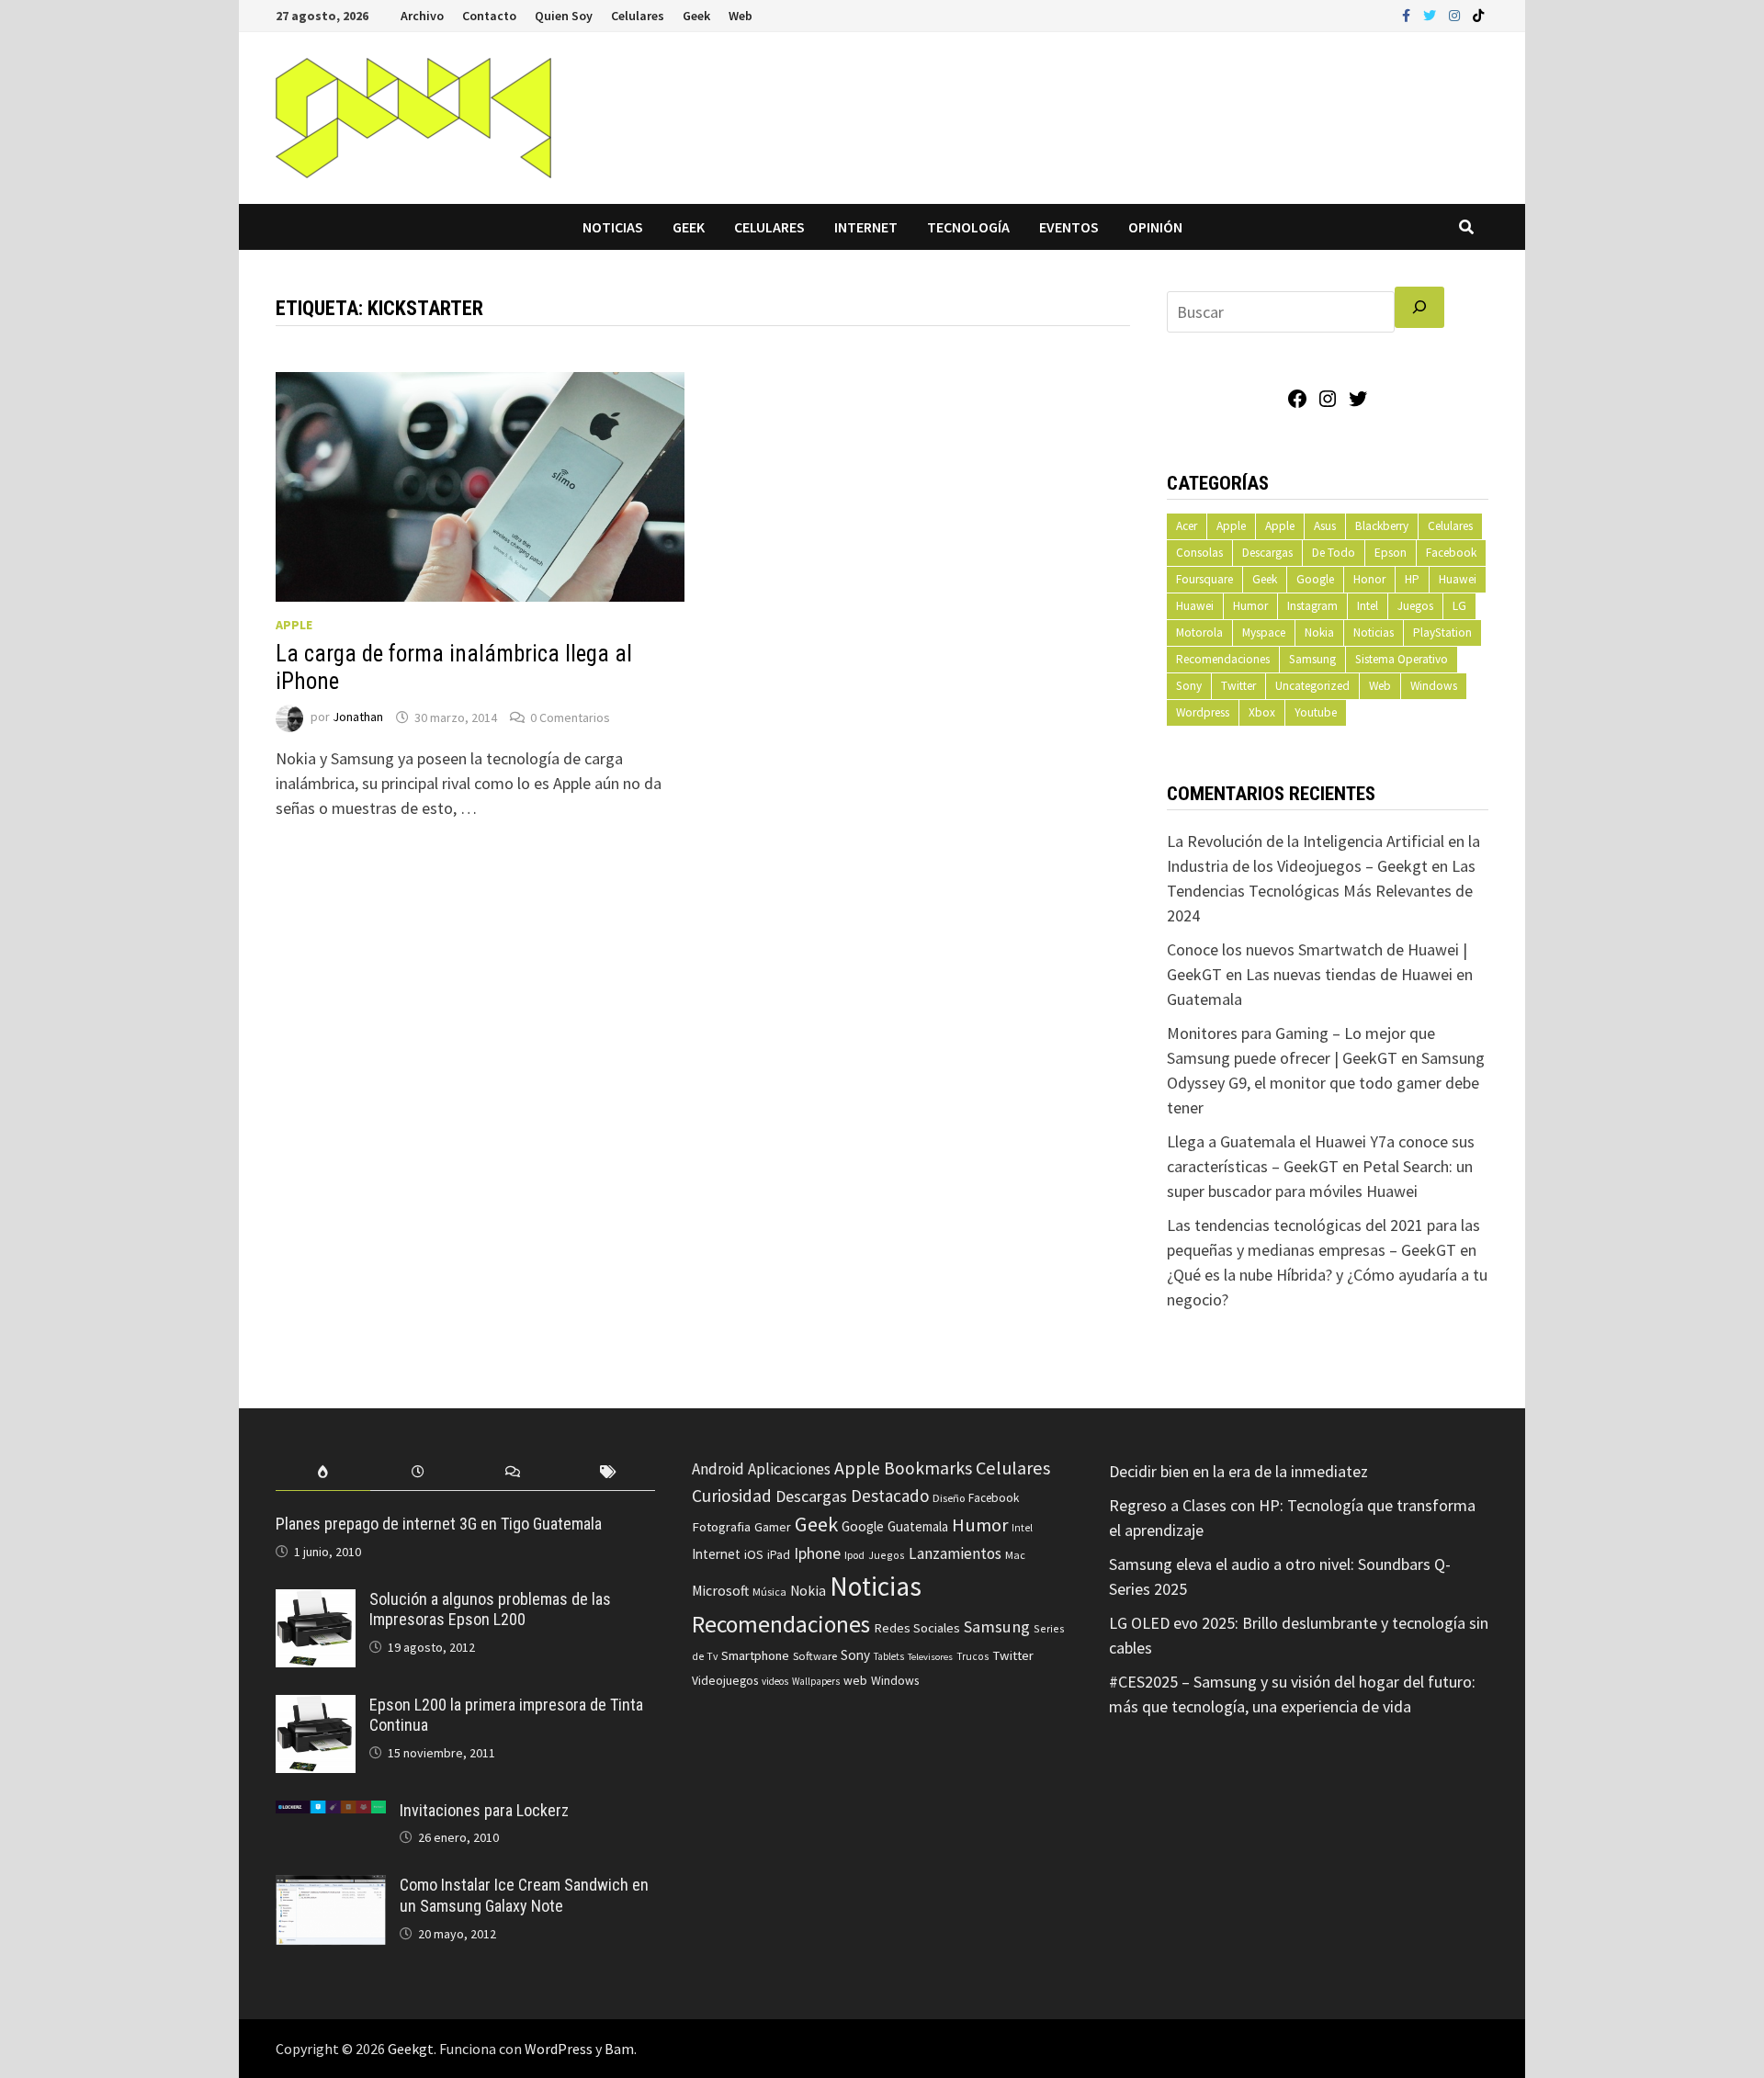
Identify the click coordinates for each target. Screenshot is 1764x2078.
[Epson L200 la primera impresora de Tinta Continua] (316, 1707)
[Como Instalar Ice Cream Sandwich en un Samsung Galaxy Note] (331, 1887)
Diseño (949, 1498)
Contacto (489, 16)
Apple (294, 625)
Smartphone (755, 1655)
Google (1315, 579)
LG (1459, 606)
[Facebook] (1408, 14)
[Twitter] (1431, 14)
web (855, 1681)
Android (718, 1469)
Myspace (1264, 632)
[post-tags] (608, 1472)
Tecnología (968, 227)
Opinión (1155, 227)
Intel (1368, 606)
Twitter (1238, 686)
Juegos (1415, 606)
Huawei (1458, 579)
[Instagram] (1456, 14)
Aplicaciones (789, 1469)
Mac (1015, 1555)
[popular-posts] (323, 1472)
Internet (866, 227)
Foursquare (1204, 579)
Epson (1391, 553)
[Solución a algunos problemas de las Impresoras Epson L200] (316, 1602)
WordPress (559, 2049)
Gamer (773, 1527)
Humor (1250, 606)
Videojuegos (725, 1681)
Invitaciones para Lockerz (484, 1810)
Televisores (930, 1657)
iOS (754, 1554)
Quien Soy (564, 16)
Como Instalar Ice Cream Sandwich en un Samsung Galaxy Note (524, 1895)
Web (741, 16)
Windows (1434, 686)
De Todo (1334, 553)
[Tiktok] (1478, 14)
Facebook (1451, 553)
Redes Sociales (917, 1628)
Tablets (889, 1656)
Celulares (638, 16)
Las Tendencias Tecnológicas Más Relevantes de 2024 (1321, 891)
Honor (1369, 579)
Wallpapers (816, 1681)
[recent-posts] (418, 1472)
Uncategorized (1312, 686)
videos (775, 1681)
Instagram (1312, 606)
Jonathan (358, 717)
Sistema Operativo (1402, 659)
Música (769, 1592)
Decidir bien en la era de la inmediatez (1238, 1471)
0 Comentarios (570, 717)
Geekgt (411, 2049)
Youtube (1316, 712)
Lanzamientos (955, 1553)
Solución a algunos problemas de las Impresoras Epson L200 (490, 1609)
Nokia (1319, 632)
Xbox (1262, 712)
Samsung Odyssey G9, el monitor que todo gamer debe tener (1326, 1083)
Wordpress (1203, 712)
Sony (1189, 686)
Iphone (817, 1553)
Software (815, 1655)
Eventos (1069, 227)
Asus (1325, 526)
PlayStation (1442, 632)
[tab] (323, 1472)
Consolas (1199, 553)
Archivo (422, 16)
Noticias (613, 227)
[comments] (513, 1472)
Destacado (890, 1496)
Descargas (1267, 553)
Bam (619, 2049)
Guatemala (918, 1526)
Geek (696, 16)
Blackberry (1382, 526)
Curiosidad (732, 1496)
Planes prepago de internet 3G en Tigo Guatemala (439, 1524)
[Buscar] (1419, 307)
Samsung (1312, 659)
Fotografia (721, 1526)
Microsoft (720, 1591)
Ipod (854, 1555)
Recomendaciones (1223, 659)
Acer (1187, 526)
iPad (779, 1555)
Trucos (972, 1656)
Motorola (1199, 632)
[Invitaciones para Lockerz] (331, 1813)
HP (1412, 579)
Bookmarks (928, 1468)
